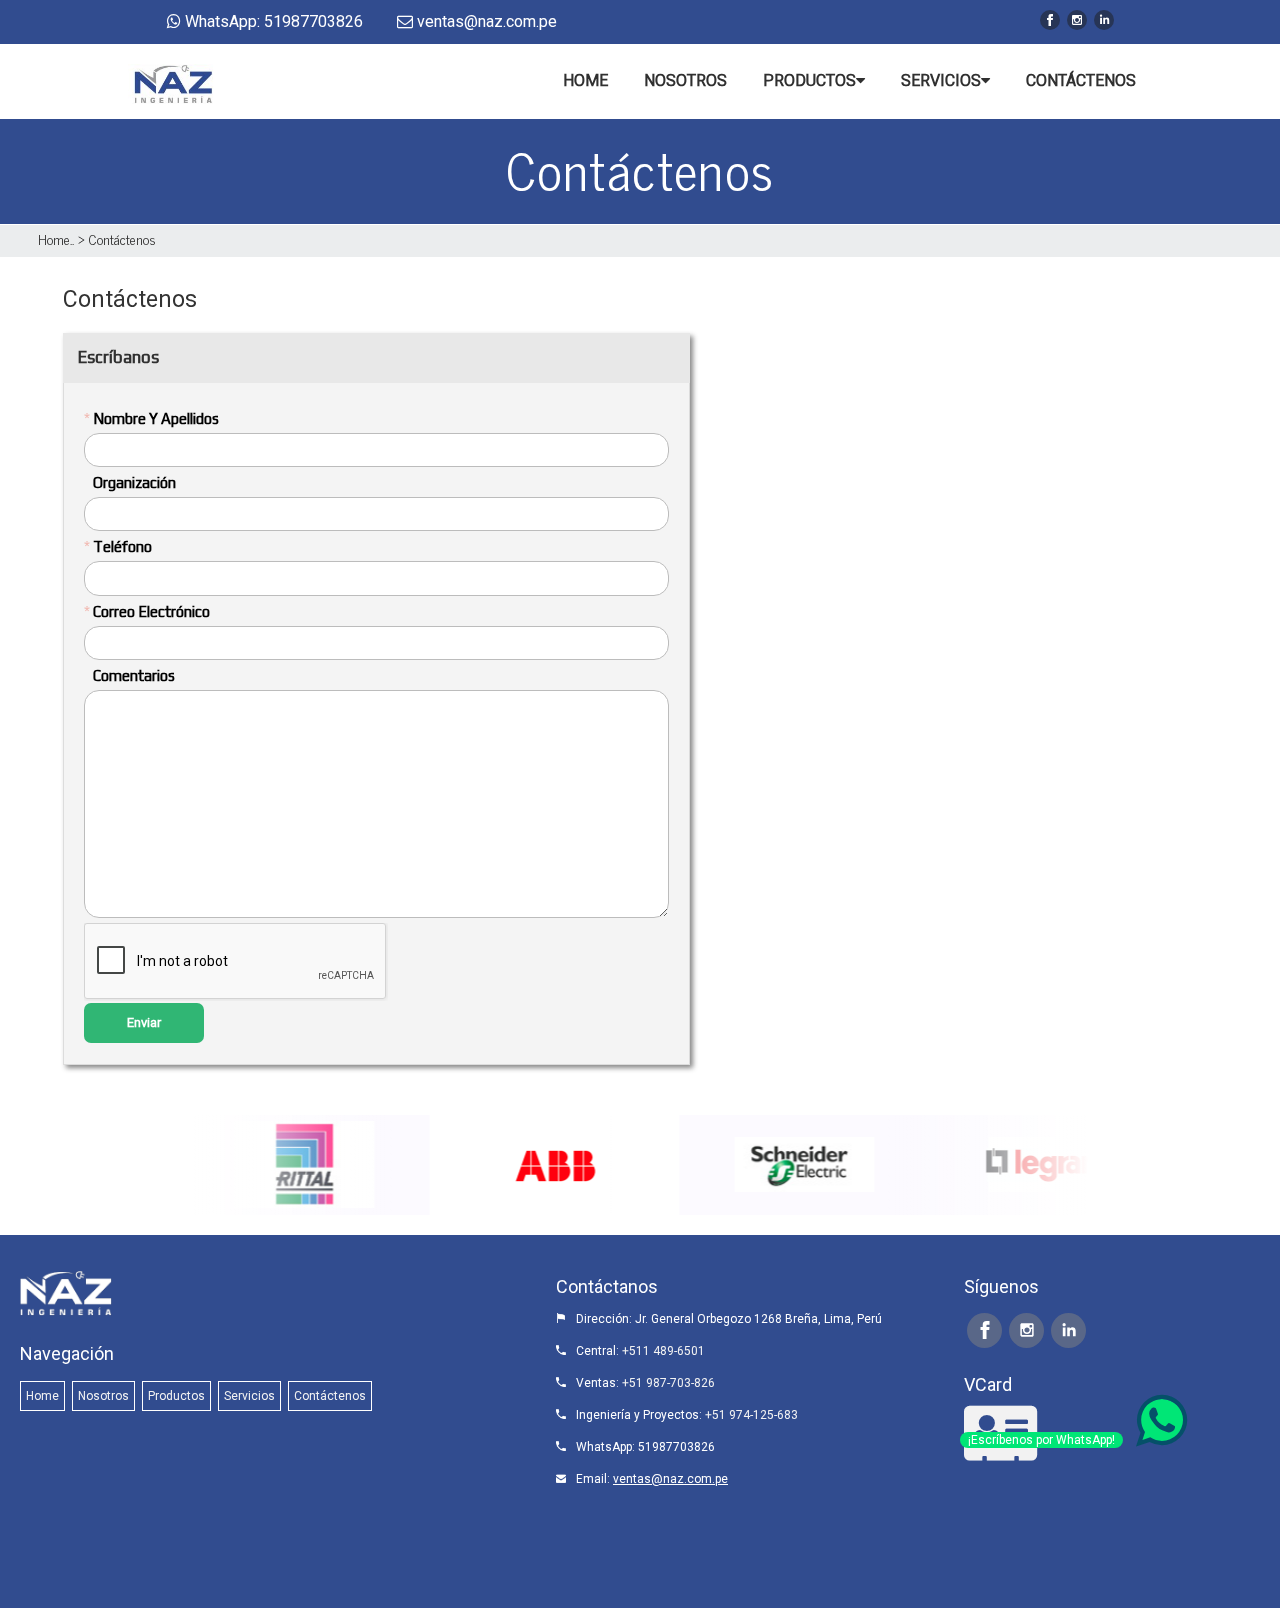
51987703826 (676, 1447)
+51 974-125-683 (751, 1415)
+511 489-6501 (663, 1351)
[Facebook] (1050, 20)
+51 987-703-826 (668, 1383)
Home (54, 238)
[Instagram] (1077, 20)
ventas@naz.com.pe (670, 1479)
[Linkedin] (1104, 20)
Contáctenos (122, 238)
